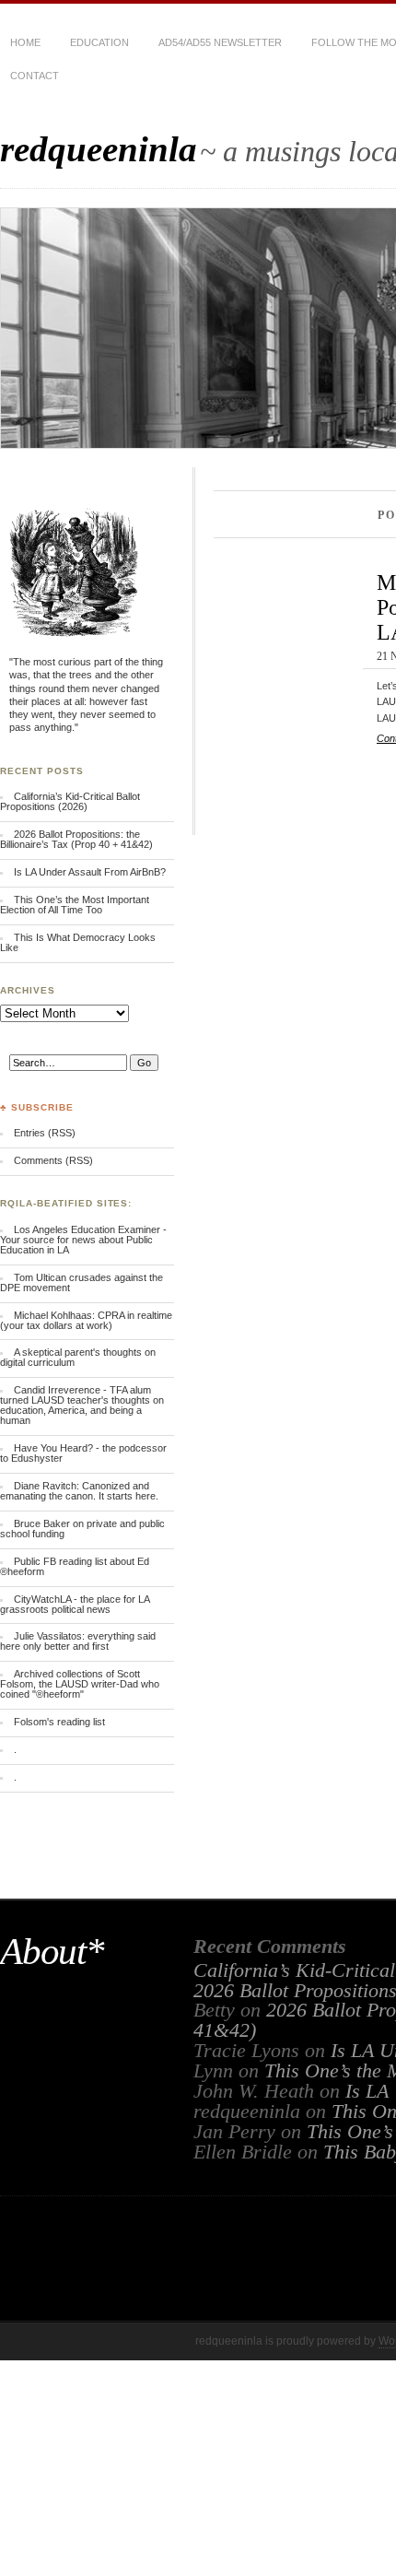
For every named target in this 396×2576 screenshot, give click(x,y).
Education (99, 42)
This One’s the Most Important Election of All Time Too (75, 905)
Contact (35, 76)
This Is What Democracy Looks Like (78, 942)
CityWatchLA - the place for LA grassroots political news (75, 1604)
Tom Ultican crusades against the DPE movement (82, 1282)
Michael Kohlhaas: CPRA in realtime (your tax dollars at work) (86, 1320)
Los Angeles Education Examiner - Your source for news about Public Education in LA (83, 1240)
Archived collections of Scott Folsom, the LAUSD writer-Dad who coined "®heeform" (80, 1684)
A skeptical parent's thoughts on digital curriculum (78, 1357)
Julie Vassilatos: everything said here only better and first (78, 1641)
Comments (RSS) (53, 1160)
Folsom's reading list (59, 1722)
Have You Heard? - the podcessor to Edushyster (83, 1453)
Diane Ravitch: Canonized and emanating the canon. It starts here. (79, 1491)
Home (25, 42)
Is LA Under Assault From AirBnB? (90, 872)
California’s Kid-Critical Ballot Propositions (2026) (70, 801)
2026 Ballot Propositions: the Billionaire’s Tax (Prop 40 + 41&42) (76, 839)
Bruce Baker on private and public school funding (82, 1529)
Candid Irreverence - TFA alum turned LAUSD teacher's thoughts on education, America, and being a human (82, 1405)
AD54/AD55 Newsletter (220, 42)
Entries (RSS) (45, 1133)
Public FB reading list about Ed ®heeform (75, 1566)
